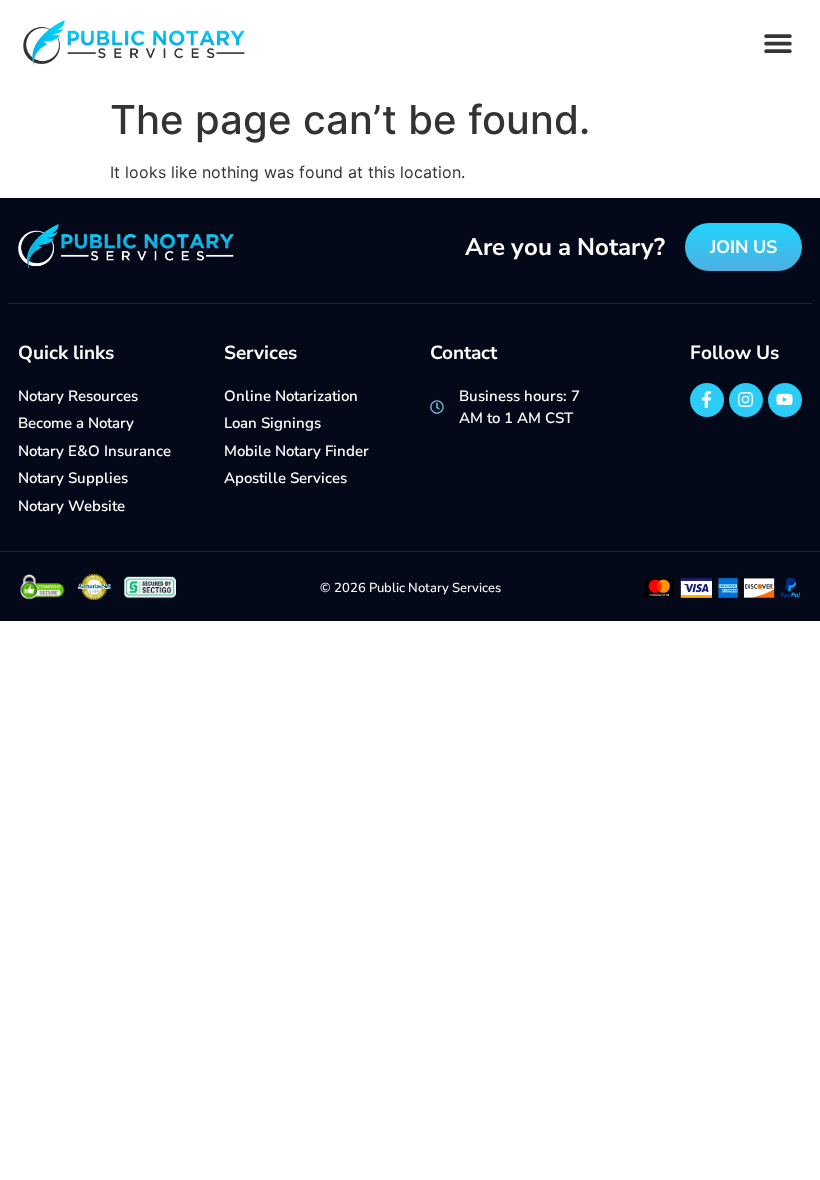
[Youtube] (785, 400)
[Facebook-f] (707, 400)
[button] (777, 42)
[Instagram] (746, 400)
